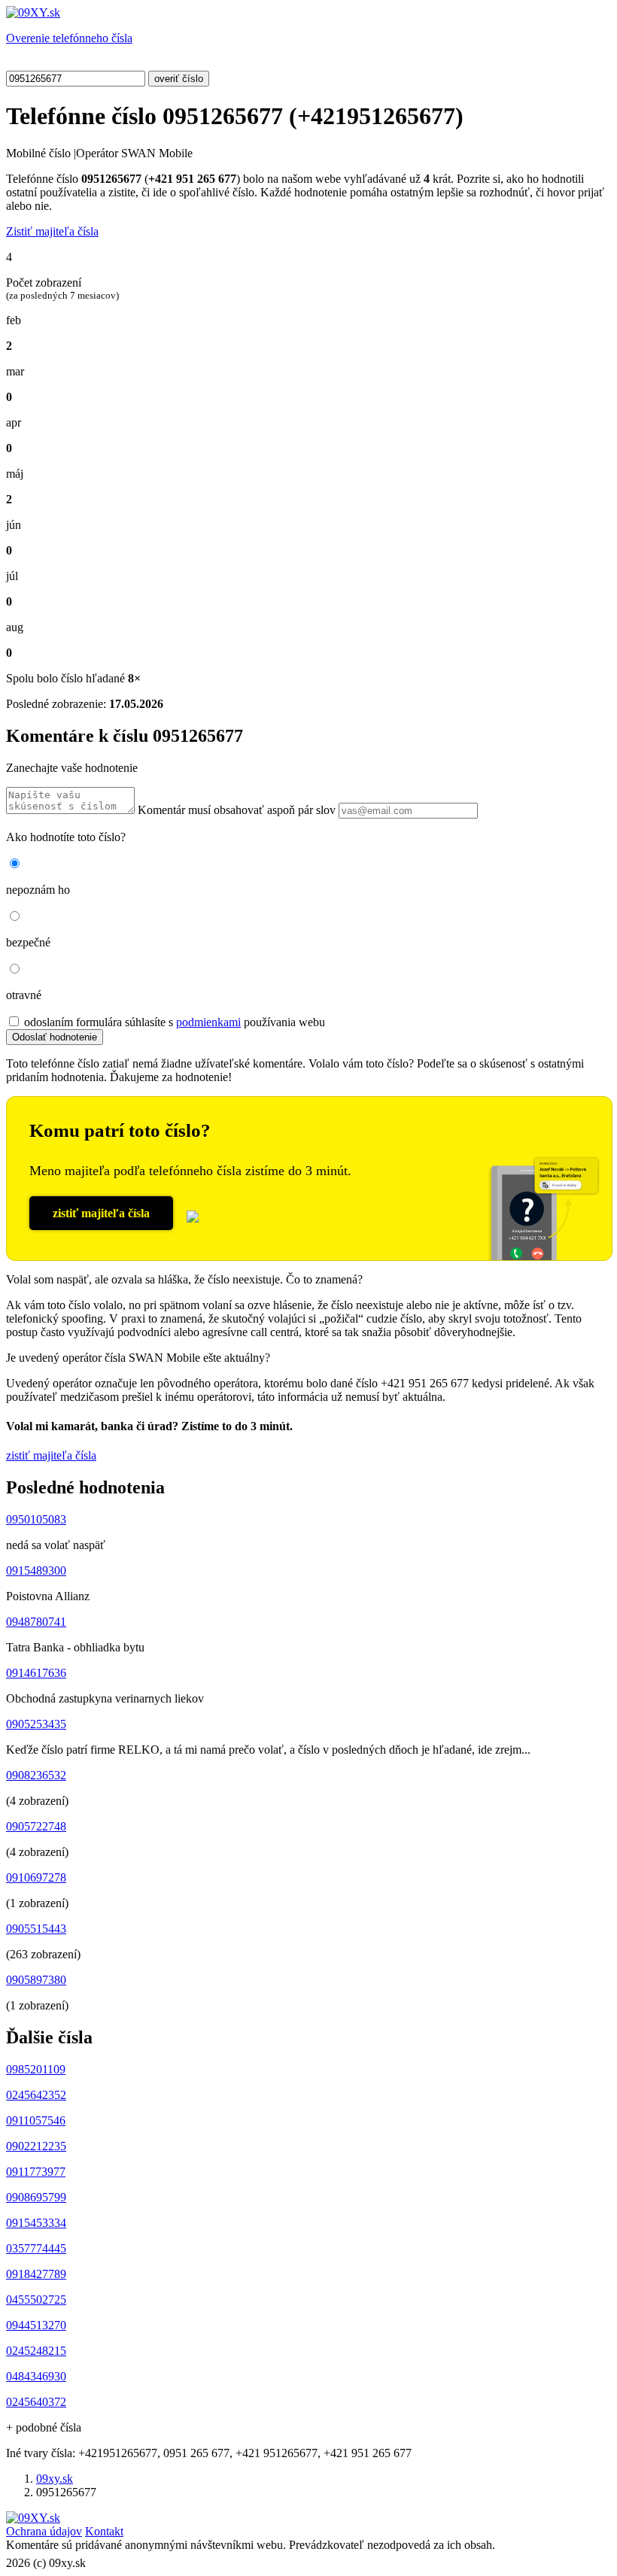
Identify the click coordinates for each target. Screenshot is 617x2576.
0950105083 (36, 1519)
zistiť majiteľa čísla (101, 1213)
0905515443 (36, 1929)
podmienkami (208, 1022)
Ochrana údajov (44, 2531)
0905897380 (36, 1980)
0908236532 (36, 1775)
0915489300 (36, 1571)
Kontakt (104, 2531)
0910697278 (36, 1877)
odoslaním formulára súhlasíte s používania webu (175, 1022)
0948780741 (36, 1622)
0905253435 (36, 1724)
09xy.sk (55, 2479)
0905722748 (36, 1826)
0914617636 (36, 1673)
